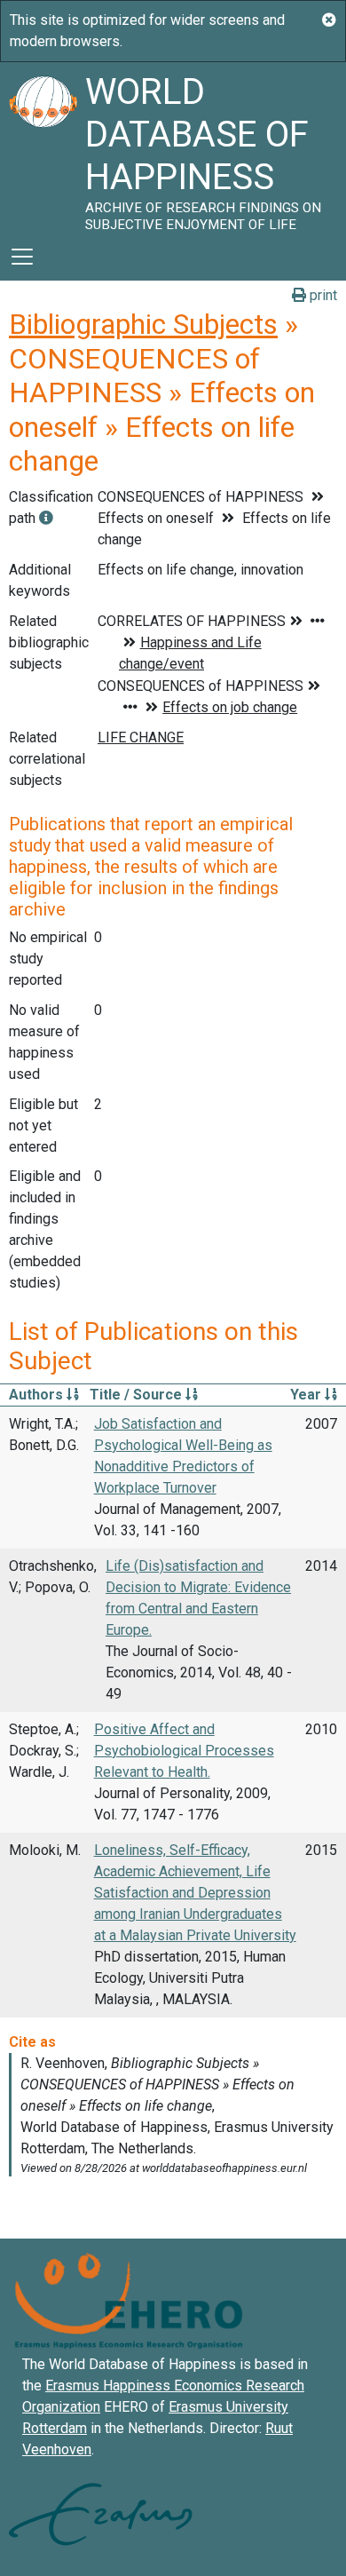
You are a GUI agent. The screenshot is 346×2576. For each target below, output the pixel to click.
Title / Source (138, 1395)
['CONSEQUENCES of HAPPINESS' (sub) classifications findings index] (46, 518)
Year (307, 1395)
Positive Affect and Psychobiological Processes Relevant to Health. (184, 1751)
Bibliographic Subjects (143, 324)
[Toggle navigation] (22, 257)
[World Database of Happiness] (43, 147)
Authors (38, 1395)
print (322, 295)
